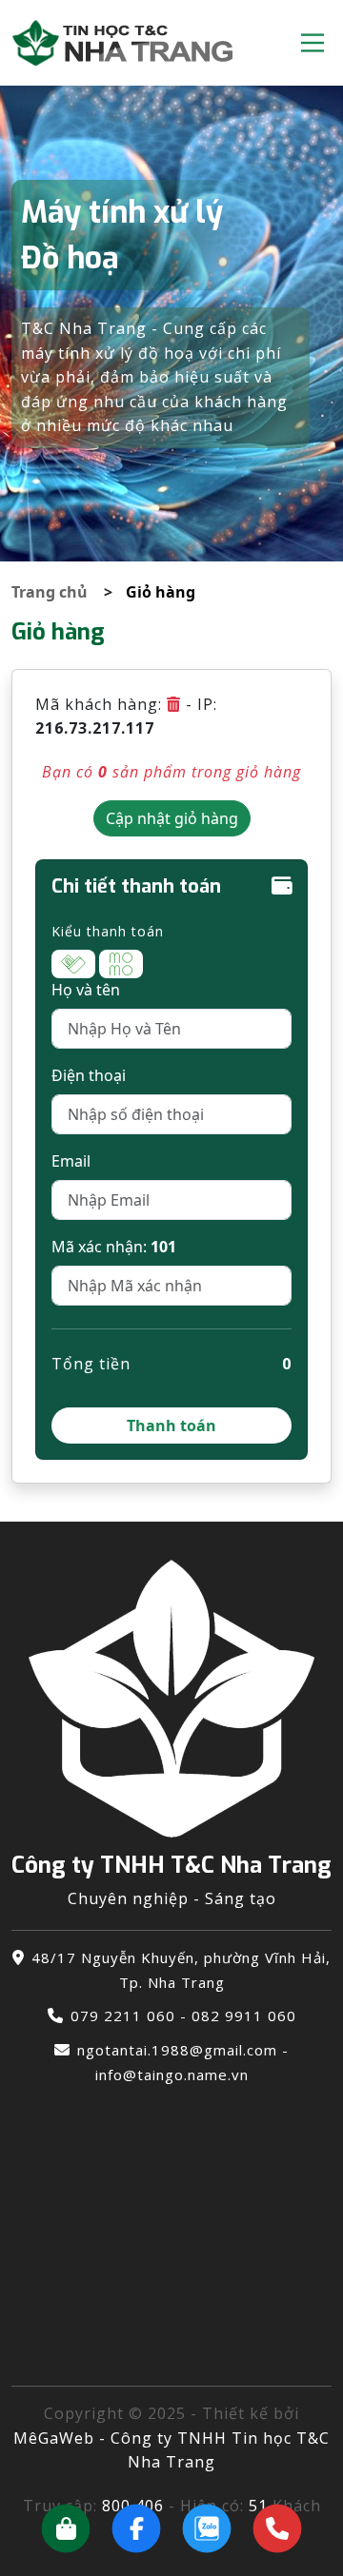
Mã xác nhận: (114, 1247)
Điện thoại (89, 1075)
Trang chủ (50, 592)
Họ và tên (86, 990)
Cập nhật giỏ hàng (172, 818)
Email (71, 1161)
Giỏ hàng (161, 592)
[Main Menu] (313, 43)
